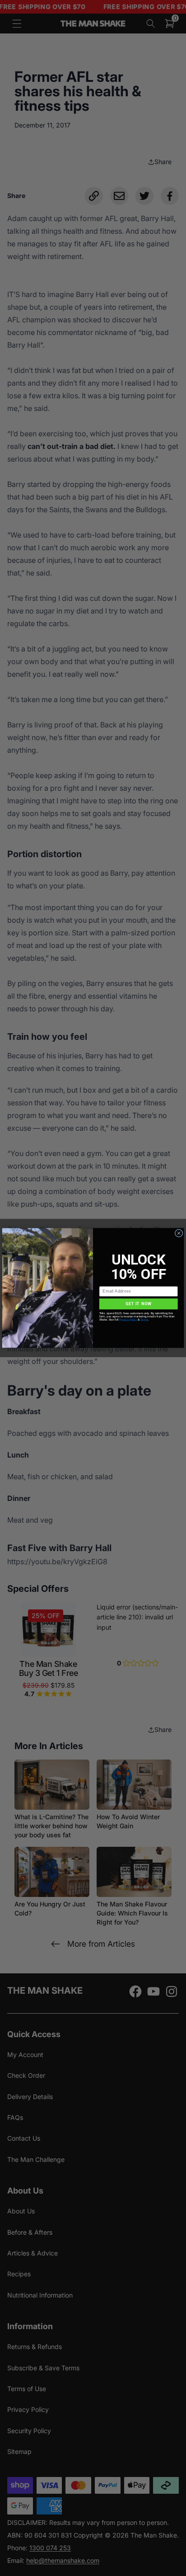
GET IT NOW (139, 1304)
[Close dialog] (179, 1233)
